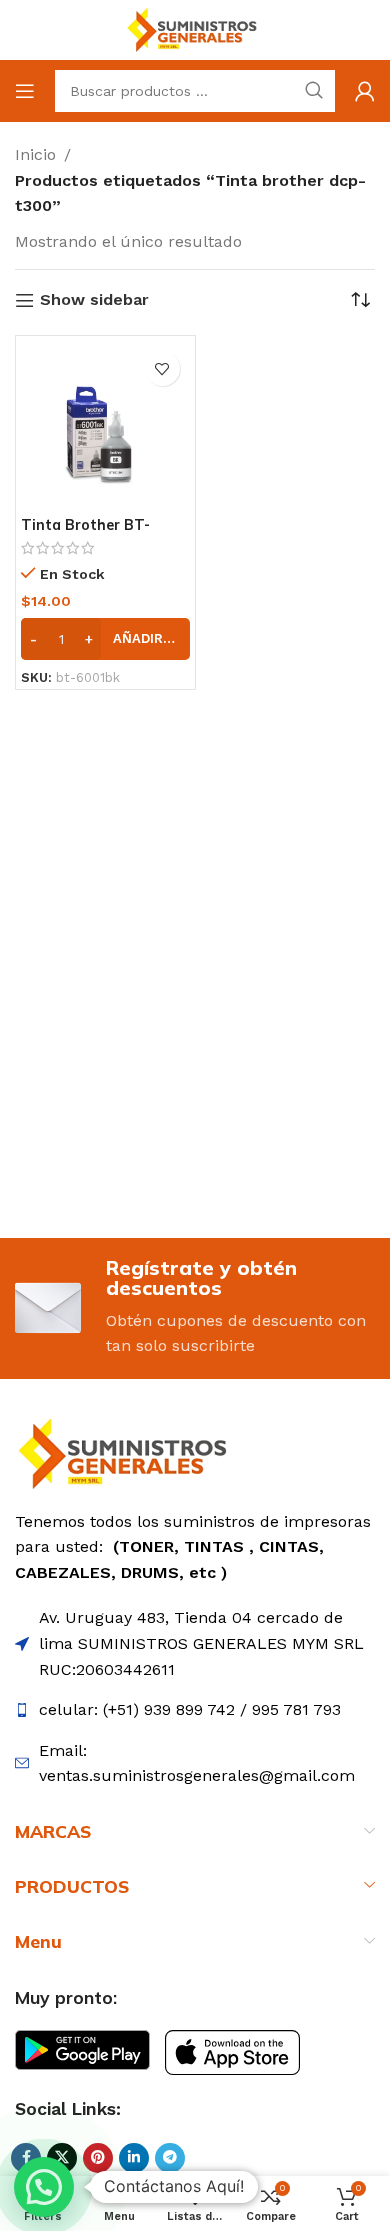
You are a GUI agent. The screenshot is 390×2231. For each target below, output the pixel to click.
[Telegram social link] (170, 2158)
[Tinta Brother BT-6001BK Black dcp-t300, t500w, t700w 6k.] (105, 425)
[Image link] (127, 1452)
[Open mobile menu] (25, 91)
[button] (105, 639)
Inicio (35, 154)
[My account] (365, 91)
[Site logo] (195, 28)
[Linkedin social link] (134, 2158)
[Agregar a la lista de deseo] (162, 368)
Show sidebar (94, 300)
